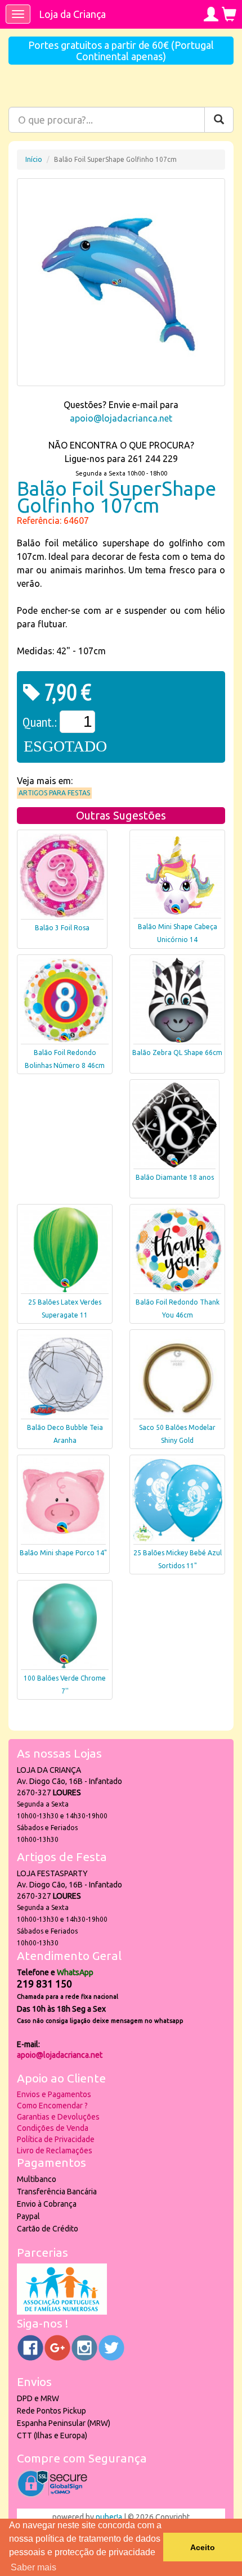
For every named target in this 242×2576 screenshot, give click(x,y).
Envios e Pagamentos (54, 2094)
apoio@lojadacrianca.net (121, 418)
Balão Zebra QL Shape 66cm (177, 1052)
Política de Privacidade (56, 2139)
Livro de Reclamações (55, 2151)
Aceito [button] (203, 2547)
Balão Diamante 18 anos (175, 1177)
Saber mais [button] (33, 2567)
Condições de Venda (53, 2128)
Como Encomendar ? (52, 2106)
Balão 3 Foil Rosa (62, 928)
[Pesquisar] (219, 120)
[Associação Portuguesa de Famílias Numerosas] (62, 2312)
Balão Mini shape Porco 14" (63, 1553)
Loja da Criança (72, 14)
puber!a (109, 2517)
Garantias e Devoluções (58, 2117)
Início (34, 159)
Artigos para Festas (54, 793)
